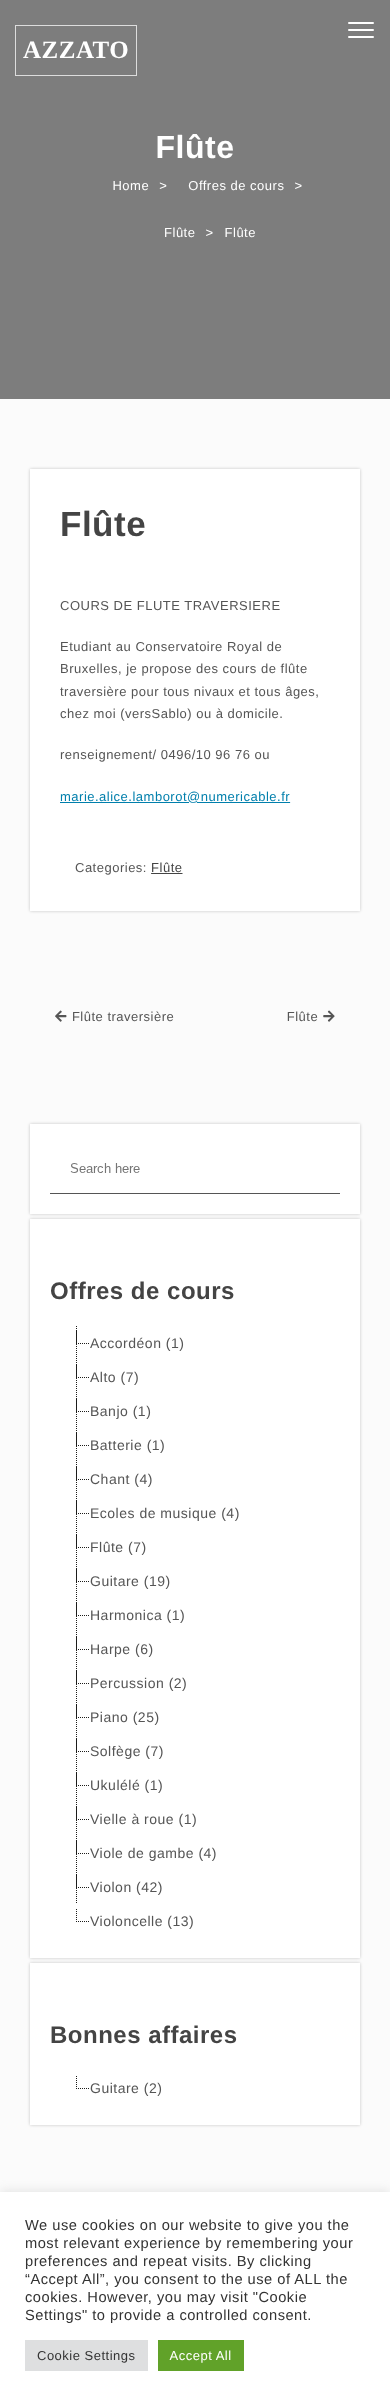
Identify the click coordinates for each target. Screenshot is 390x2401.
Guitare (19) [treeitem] (130, 1581)
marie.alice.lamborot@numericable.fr (175, 796)
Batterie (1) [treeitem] (127, 1445)
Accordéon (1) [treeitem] (137, 1343)
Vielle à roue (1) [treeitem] (143, 1819)
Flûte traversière (123, 1016)
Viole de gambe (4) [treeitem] (153, 1853)
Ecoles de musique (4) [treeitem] (165, 1513)
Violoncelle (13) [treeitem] (142, 1921)
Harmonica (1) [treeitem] (137, 1615)
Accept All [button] (201, 2355)
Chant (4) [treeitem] (121, 1479)
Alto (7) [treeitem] (114, 1377)
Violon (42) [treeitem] (126, 1887)
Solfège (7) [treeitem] (127, 1751)
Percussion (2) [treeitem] (138, 1683)
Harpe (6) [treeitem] (122, 1649)
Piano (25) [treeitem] (125, 1717)
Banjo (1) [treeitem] (120, 1411)
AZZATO (76, 50)
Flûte (103, 524)
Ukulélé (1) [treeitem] (126, 1785)
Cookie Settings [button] (86, 2355)
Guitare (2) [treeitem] (126, 2088)
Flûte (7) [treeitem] (118, 1547)
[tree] (195, 1632)
